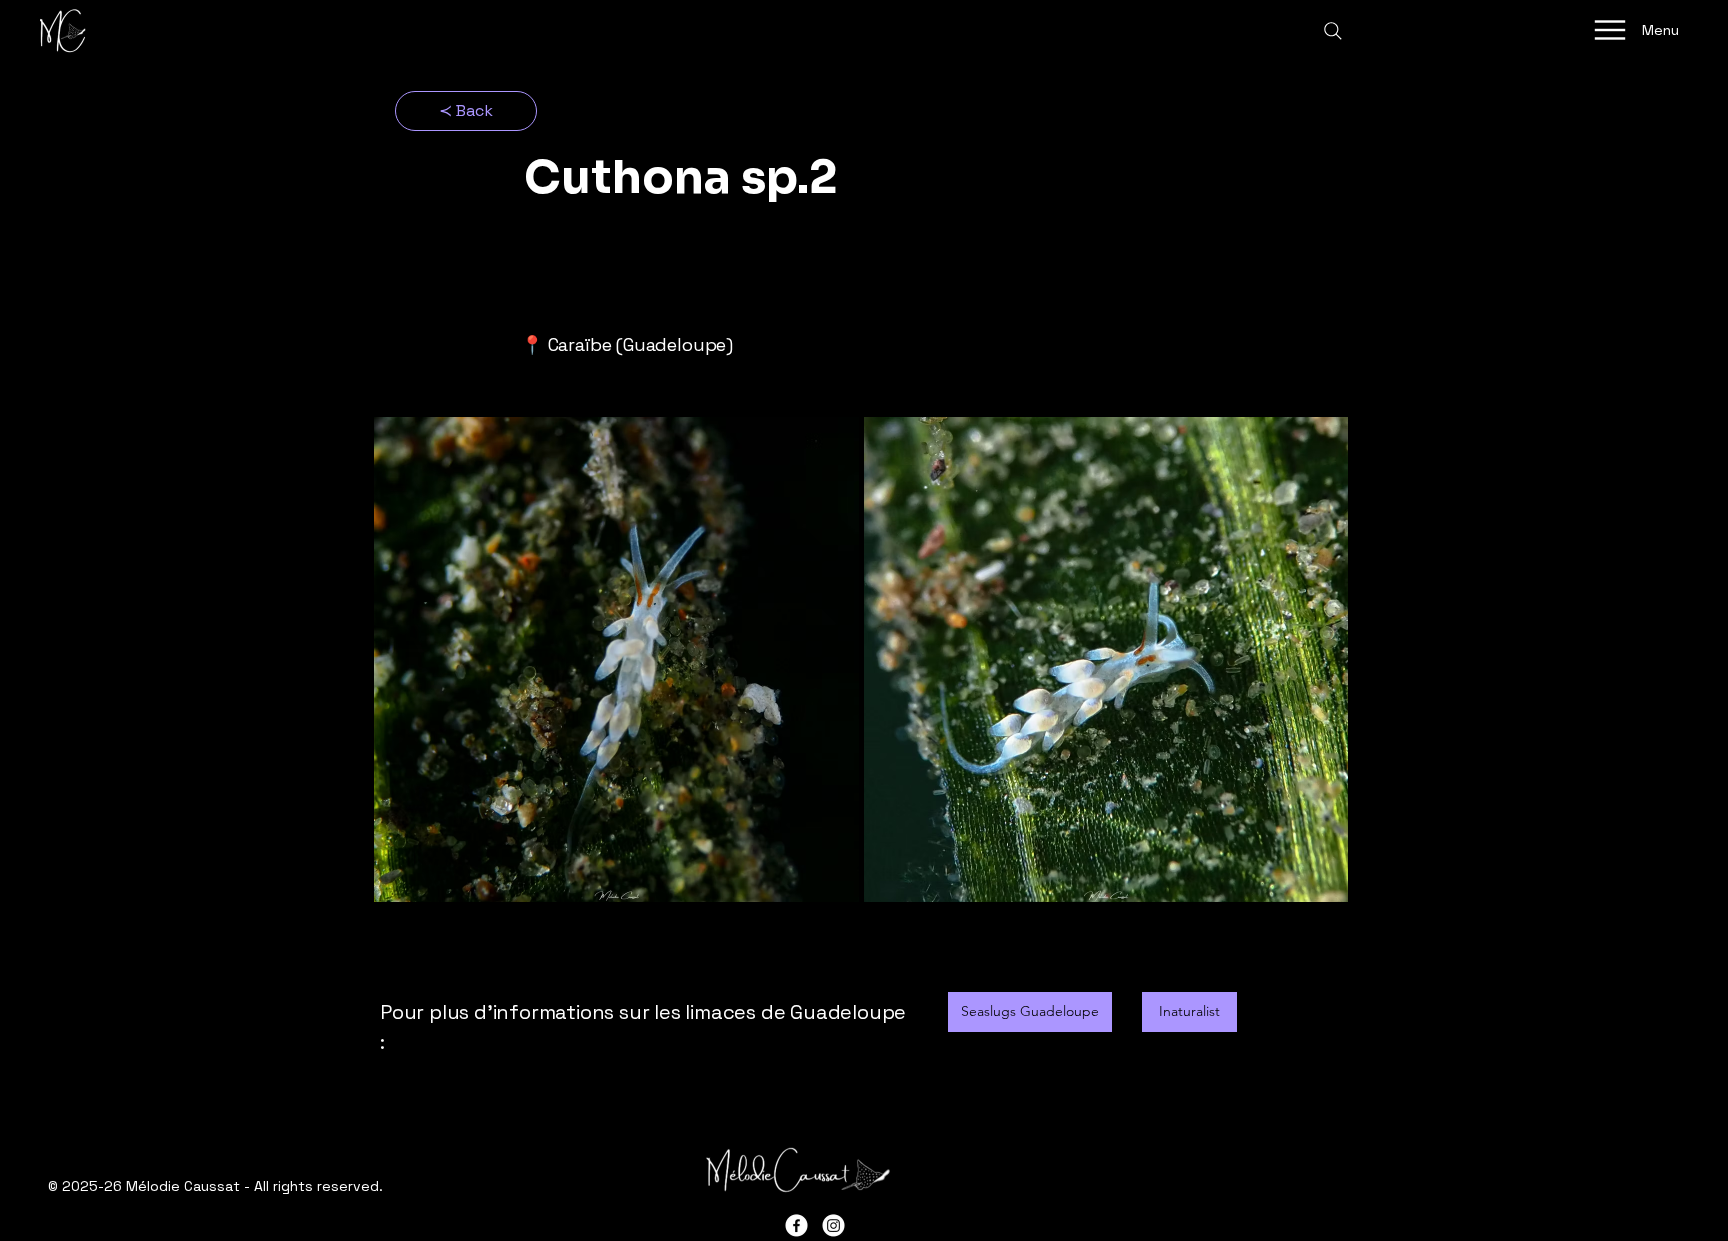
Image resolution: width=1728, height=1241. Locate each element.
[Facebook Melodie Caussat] (796, 1225)
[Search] (1333, 31)
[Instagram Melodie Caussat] (833, 1225)
